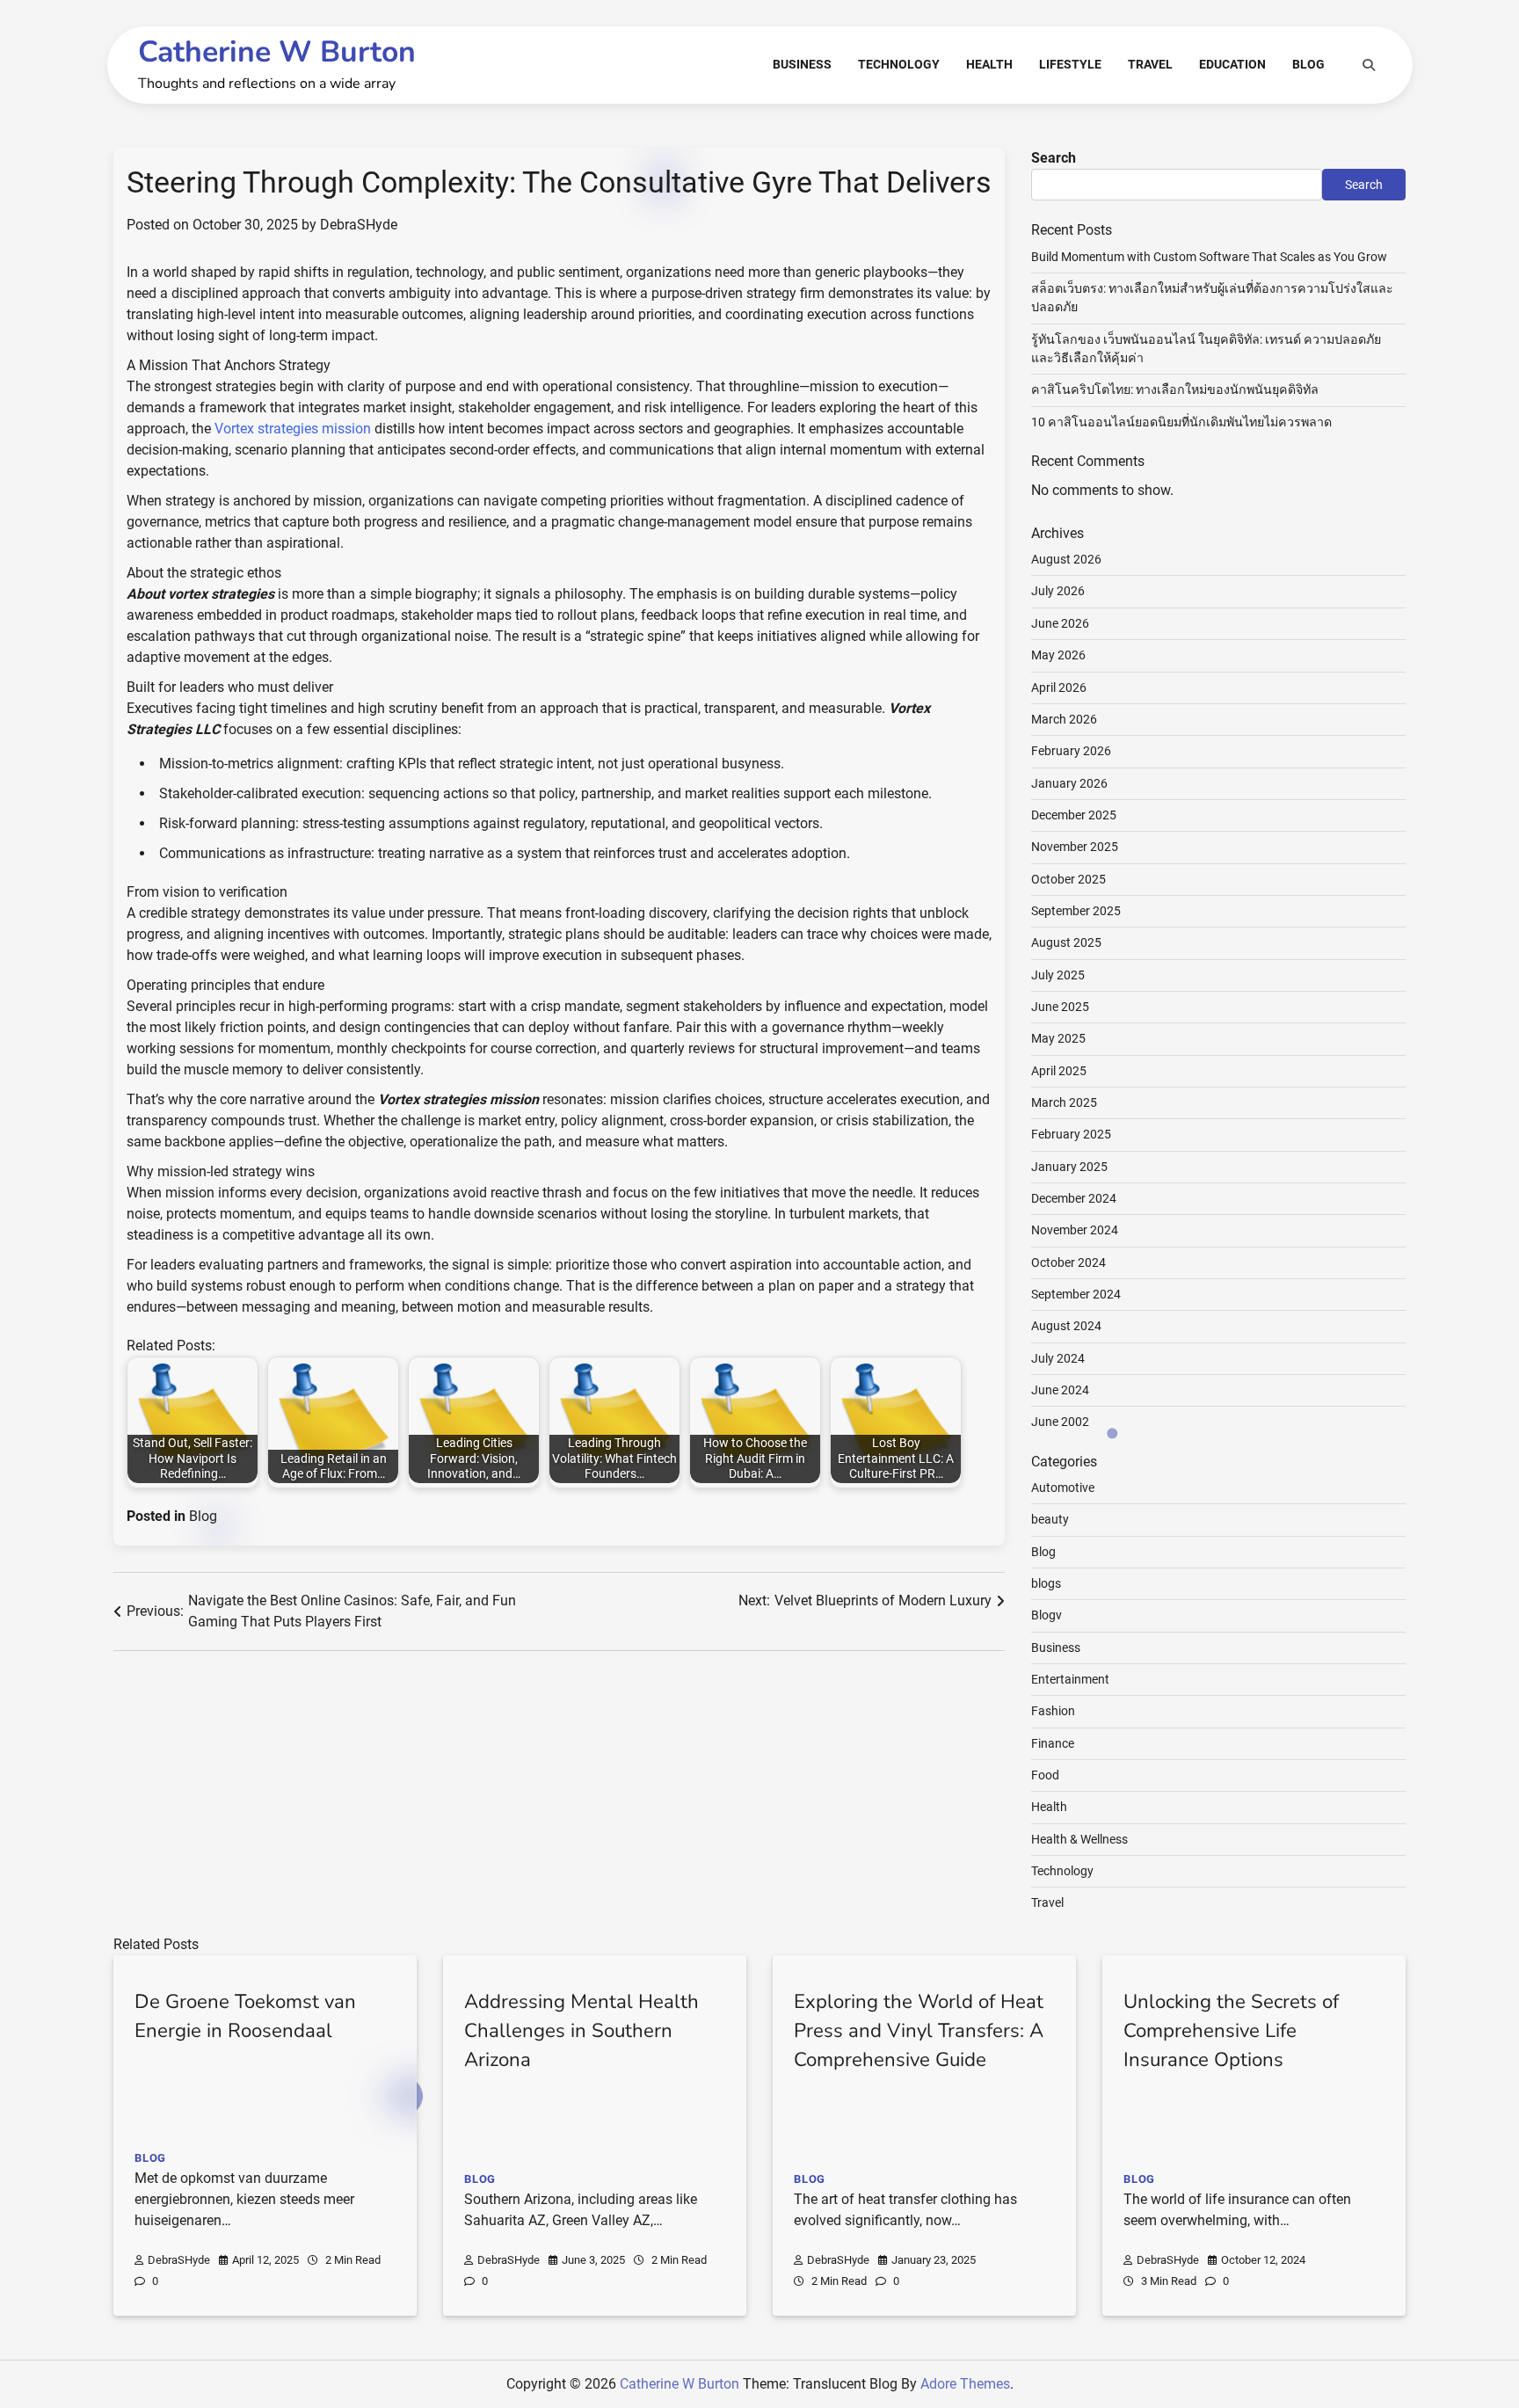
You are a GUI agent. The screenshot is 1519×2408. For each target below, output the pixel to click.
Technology (899, 64)
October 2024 (1068, 1262)
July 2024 (1058, 1358)
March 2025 (1064, 1102)
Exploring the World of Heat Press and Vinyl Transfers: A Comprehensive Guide (919, 2031)
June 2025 (1060, 1007)
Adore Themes (965, 2384)
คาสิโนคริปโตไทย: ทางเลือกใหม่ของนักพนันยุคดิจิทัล (1175, 389)
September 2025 (1076, 911)
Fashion (1053, 1711)
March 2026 (1064, 719)
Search (1054, 158)
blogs (1046, 1583)
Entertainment (1070, 1679)
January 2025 (1069, 1167)
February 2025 (1071, 1134)
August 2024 (1066, 1326)
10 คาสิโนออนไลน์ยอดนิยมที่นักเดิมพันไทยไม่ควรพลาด (1181, 422)
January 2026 (1069, 783)
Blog (1308, 64)
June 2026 (1060, 623)
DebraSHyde (359, 225)
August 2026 (1066, 559)
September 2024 (1076, 1294)
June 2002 (1060, 1422)
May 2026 (1058, 655)
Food (1045, 1775)
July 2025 (1058, 975)
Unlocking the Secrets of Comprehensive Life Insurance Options (1231, 2031)
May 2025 (1058, 1038)
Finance (1053, 1743)
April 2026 (1059, 687)
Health (989, 64)
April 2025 (1059, 1071)
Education (1232, 64)
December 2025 (1074, 815)
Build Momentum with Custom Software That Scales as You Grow (1209, 257)
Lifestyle (1070, 64)
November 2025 (1075, 847)
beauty (1050, 1519)
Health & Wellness (1079, 1839)
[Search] (1369, 65)
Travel (1150, 64)
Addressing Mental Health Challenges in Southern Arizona (581, 2031)
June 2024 (1060, 1390)
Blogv (1047, 1615)
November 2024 (1075, 1230)
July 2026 (1058, 591)
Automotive (1063, 1488)
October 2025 (1068, 879)
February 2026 (1071, 751)
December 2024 (1074, 1198)
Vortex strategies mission (293, 429)
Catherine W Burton (277, 52)
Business (802, 64)
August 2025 (1066, 942)
